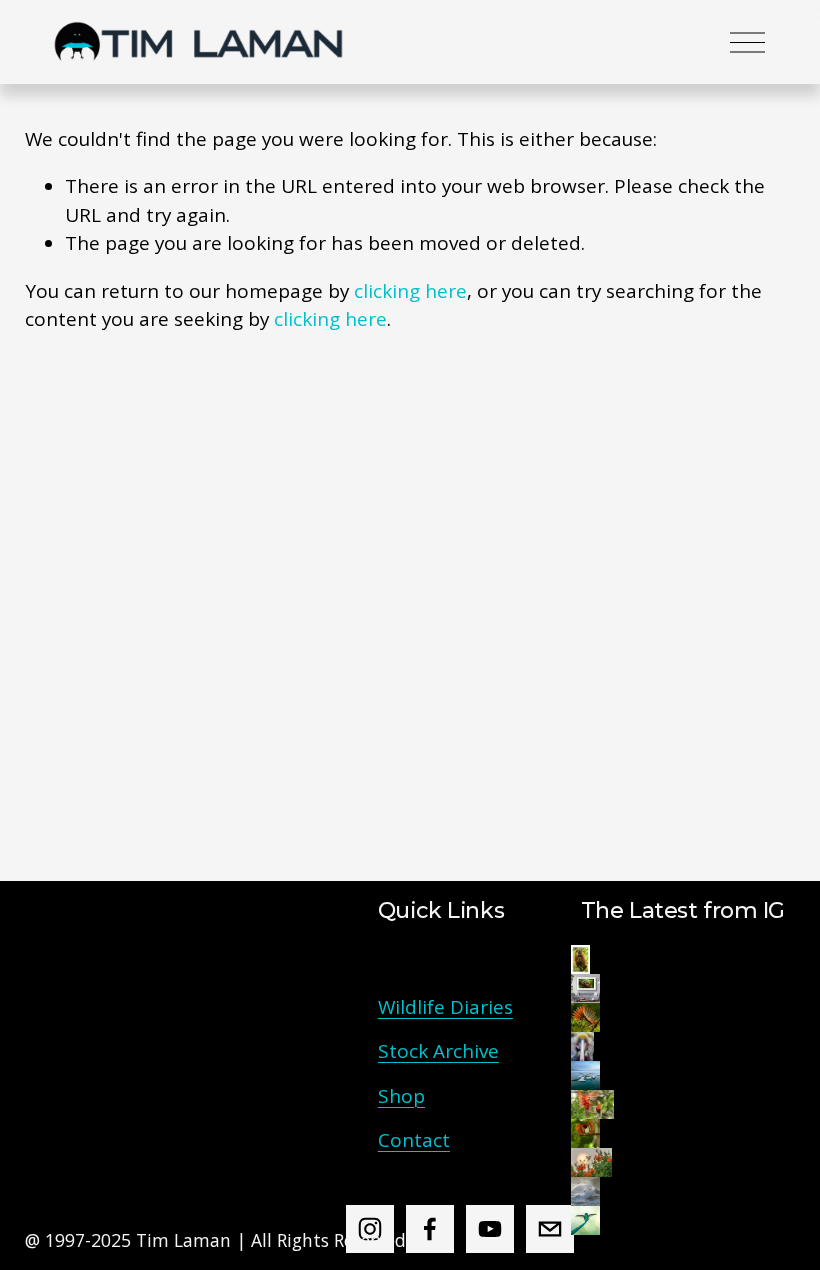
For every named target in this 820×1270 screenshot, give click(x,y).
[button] (580, 959)
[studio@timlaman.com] (550, 1229)
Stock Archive (438, 1051)
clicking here (410, 291)
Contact (414, 1140)
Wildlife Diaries (445, 1007)
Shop (401, 1096)
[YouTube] (490, 1229)
